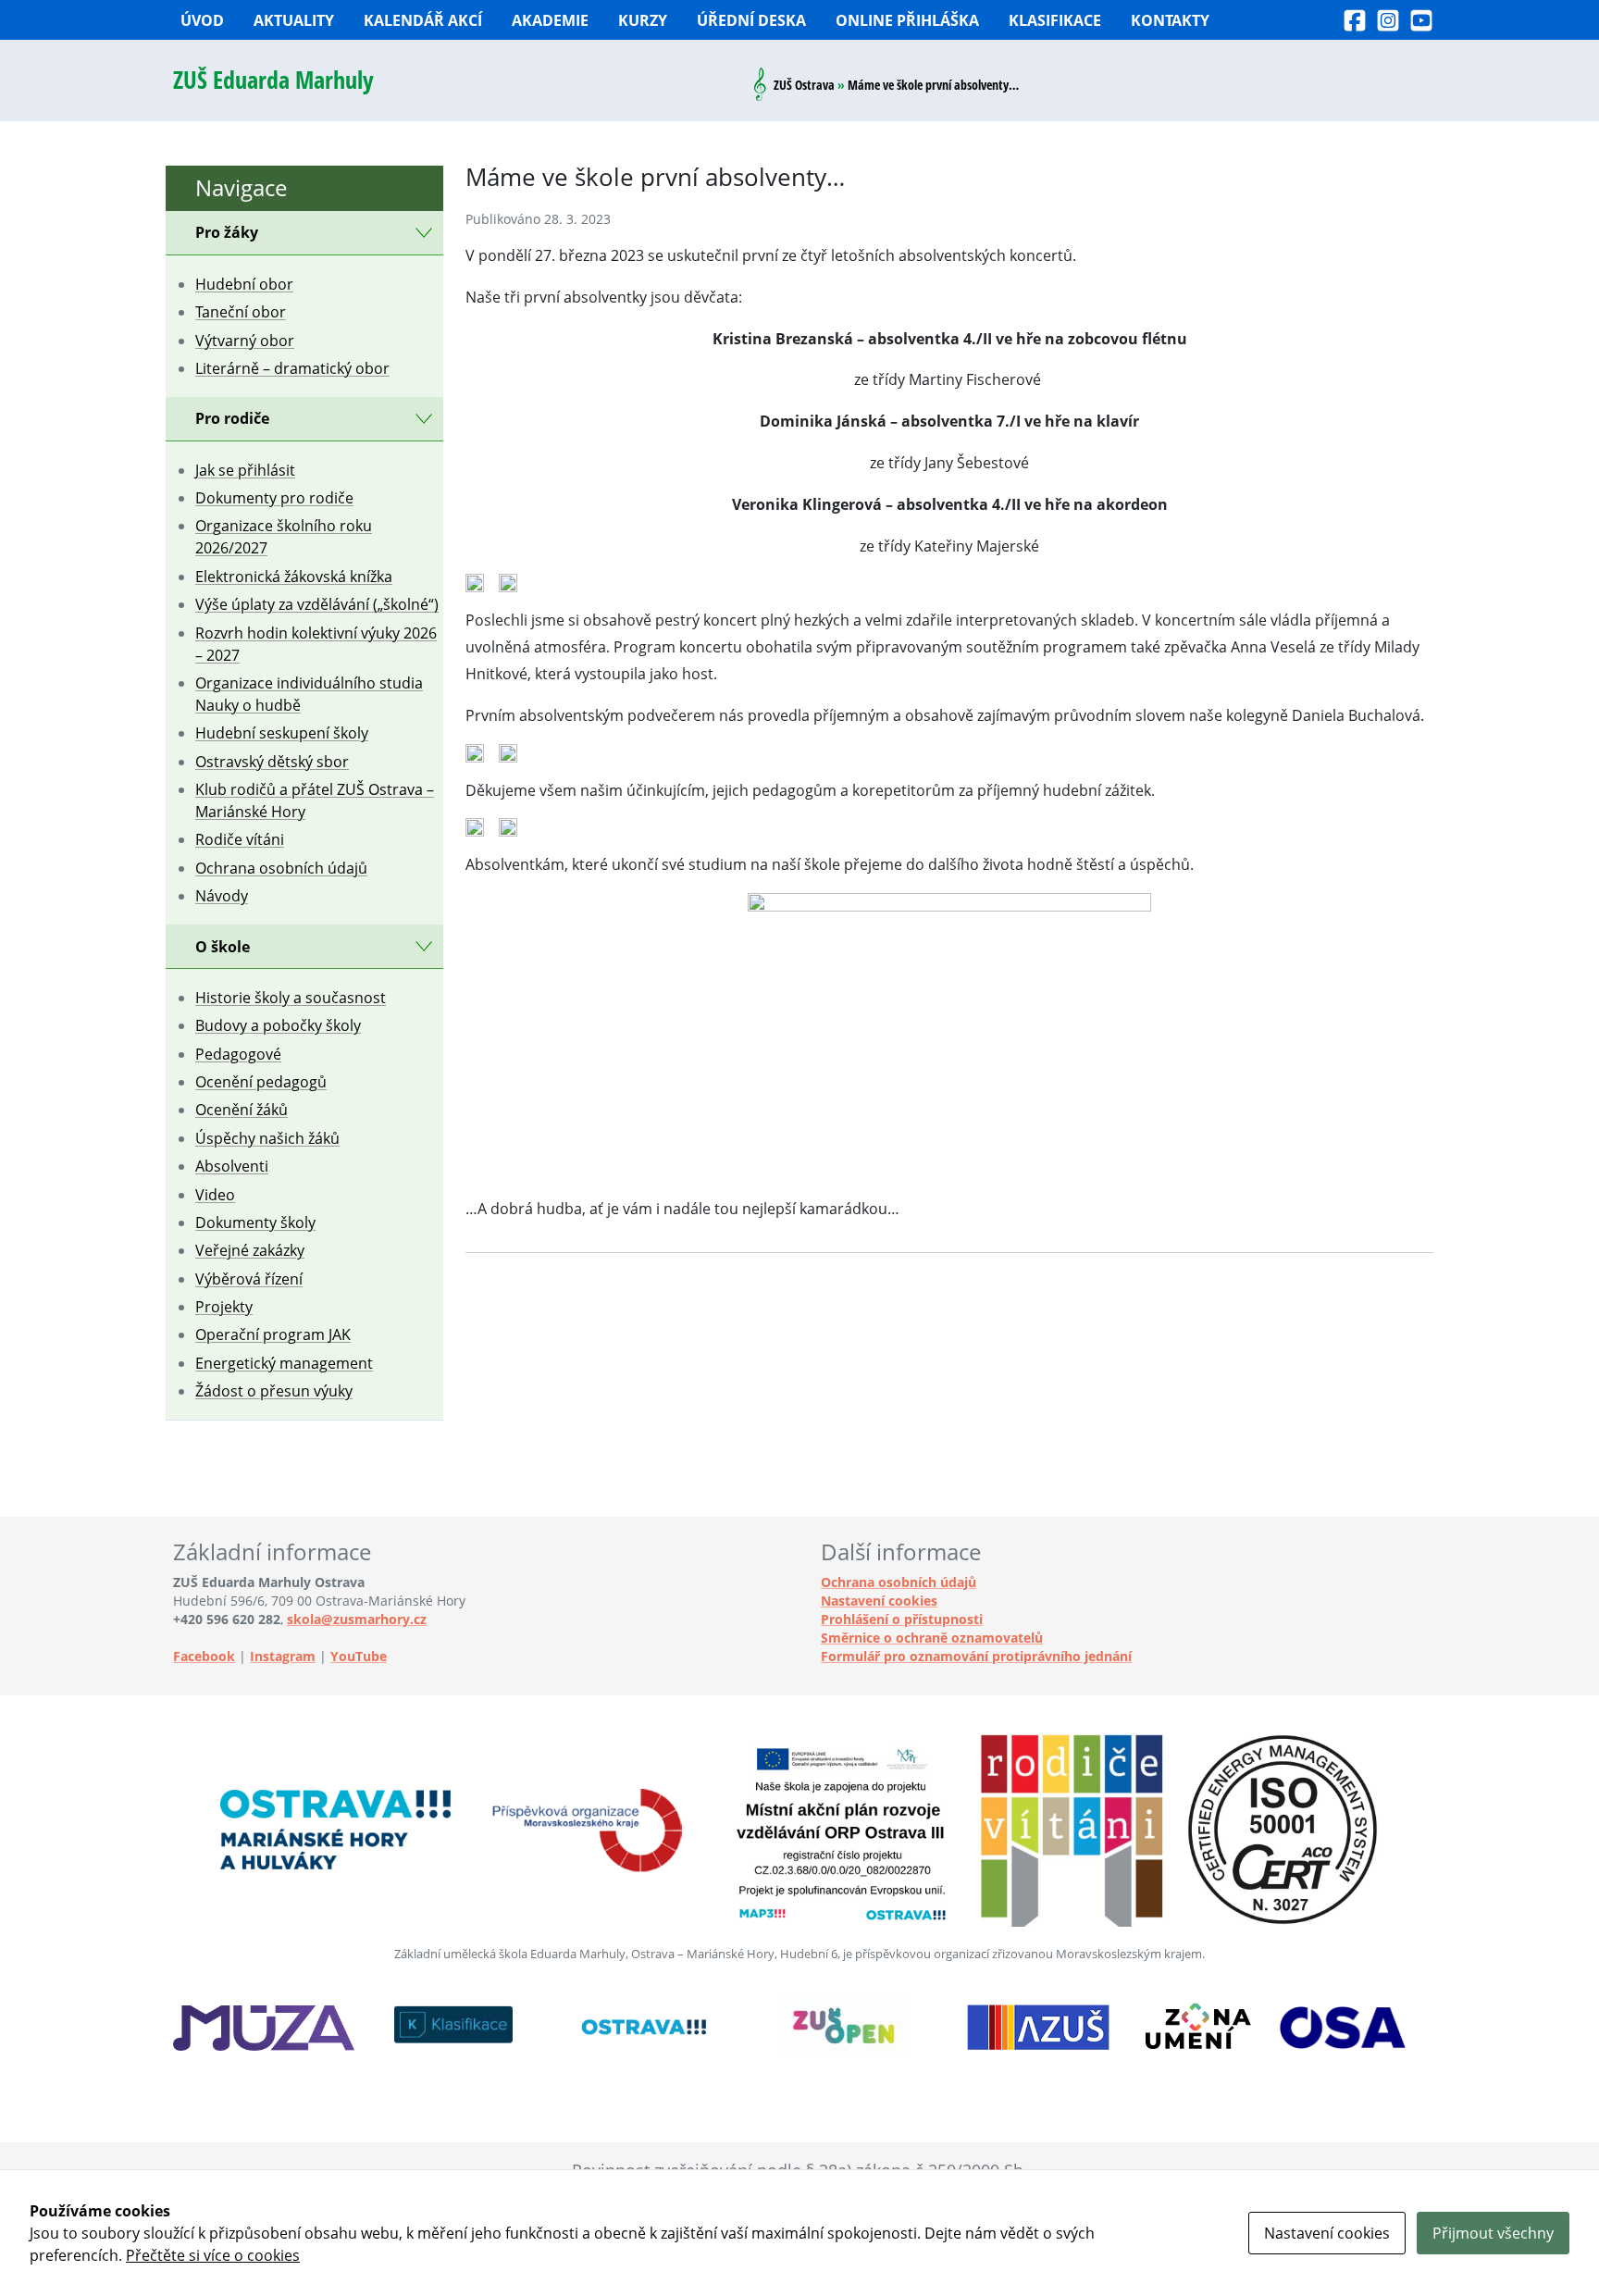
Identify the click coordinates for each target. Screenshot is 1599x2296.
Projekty (224, 1307)
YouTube (359, 1656)
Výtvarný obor (245, 341)
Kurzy (643, 20)
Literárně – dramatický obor (292, 368)
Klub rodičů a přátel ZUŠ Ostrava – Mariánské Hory (315, 800)
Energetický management (284, 1363)
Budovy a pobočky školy (278, 1025)
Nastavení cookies (879, 1601)
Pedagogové (238, 1054)
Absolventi (232, 1166)
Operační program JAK (273, 1334)
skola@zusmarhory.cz (357, 1619)
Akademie (550, 20)
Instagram (283, 1656)
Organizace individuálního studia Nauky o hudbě (309, 694)
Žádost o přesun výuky (274, 1391)
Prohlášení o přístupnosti (902, 1619)
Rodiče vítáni (240, 839)
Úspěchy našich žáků (267, 1138)
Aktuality (294, 20)
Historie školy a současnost (291, 998)
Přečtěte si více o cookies (213, 2255)
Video (215, 1195)
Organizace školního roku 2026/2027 (284, 537)
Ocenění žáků (242, 1110)
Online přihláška (907, 20)
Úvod (202, 20)
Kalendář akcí (423, 20)
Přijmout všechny (1493, 2233)
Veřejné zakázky (250, 1250)
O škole (223, 947)
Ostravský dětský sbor (272, 762)
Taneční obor (241, 312)
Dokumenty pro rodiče (274, 498)
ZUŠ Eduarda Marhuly (273, 80)
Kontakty (1170, 20)
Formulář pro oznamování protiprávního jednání (976, 1656)
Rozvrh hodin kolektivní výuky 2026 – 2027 (316, 644)
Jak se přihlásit (245, 470)
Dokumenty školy (255, 1222)
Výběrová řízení (249, 1279)
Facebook (204, 1656)
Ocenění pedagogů (261, 1082)
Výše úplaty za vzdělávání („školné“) (317, 604)
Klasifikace (1055, 20)
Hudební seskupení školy (282, 733)
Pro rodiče (232, 418)
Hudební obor (244, 284)
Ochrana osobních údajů (281, 868)
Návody (222, 896)
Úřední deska (751, 20)
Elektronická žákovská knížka (294, 577)
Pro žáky (227, 232)
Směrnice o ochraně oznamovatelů (932, 1638)
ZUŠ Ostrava (804, 85)
